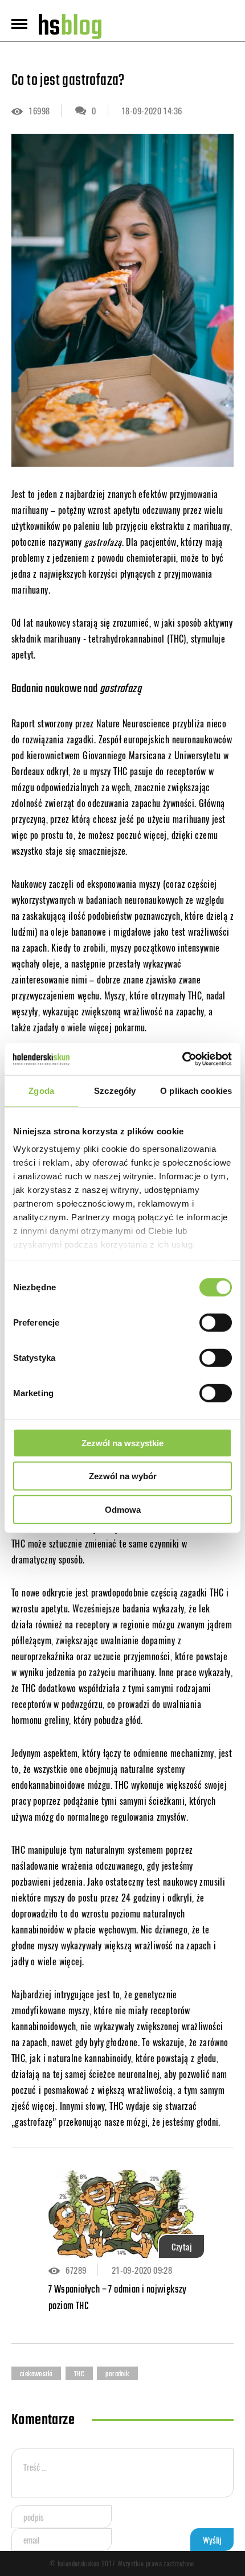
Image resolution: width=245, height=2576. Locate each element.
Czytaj (181, 2246)
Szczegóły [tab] (115, 1090)
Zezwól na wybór (123, 1476)
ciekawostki (36, 2374)
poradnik (117, 2374)
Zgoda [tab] (41, 1090)
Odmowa (123, 1509)
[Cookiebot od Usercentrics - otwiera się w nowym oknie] (182, 1059)
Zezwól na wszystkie (122, 1443)
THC (79, 2374)
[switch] (216, 1322)
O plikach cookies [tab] (196, 1090)
